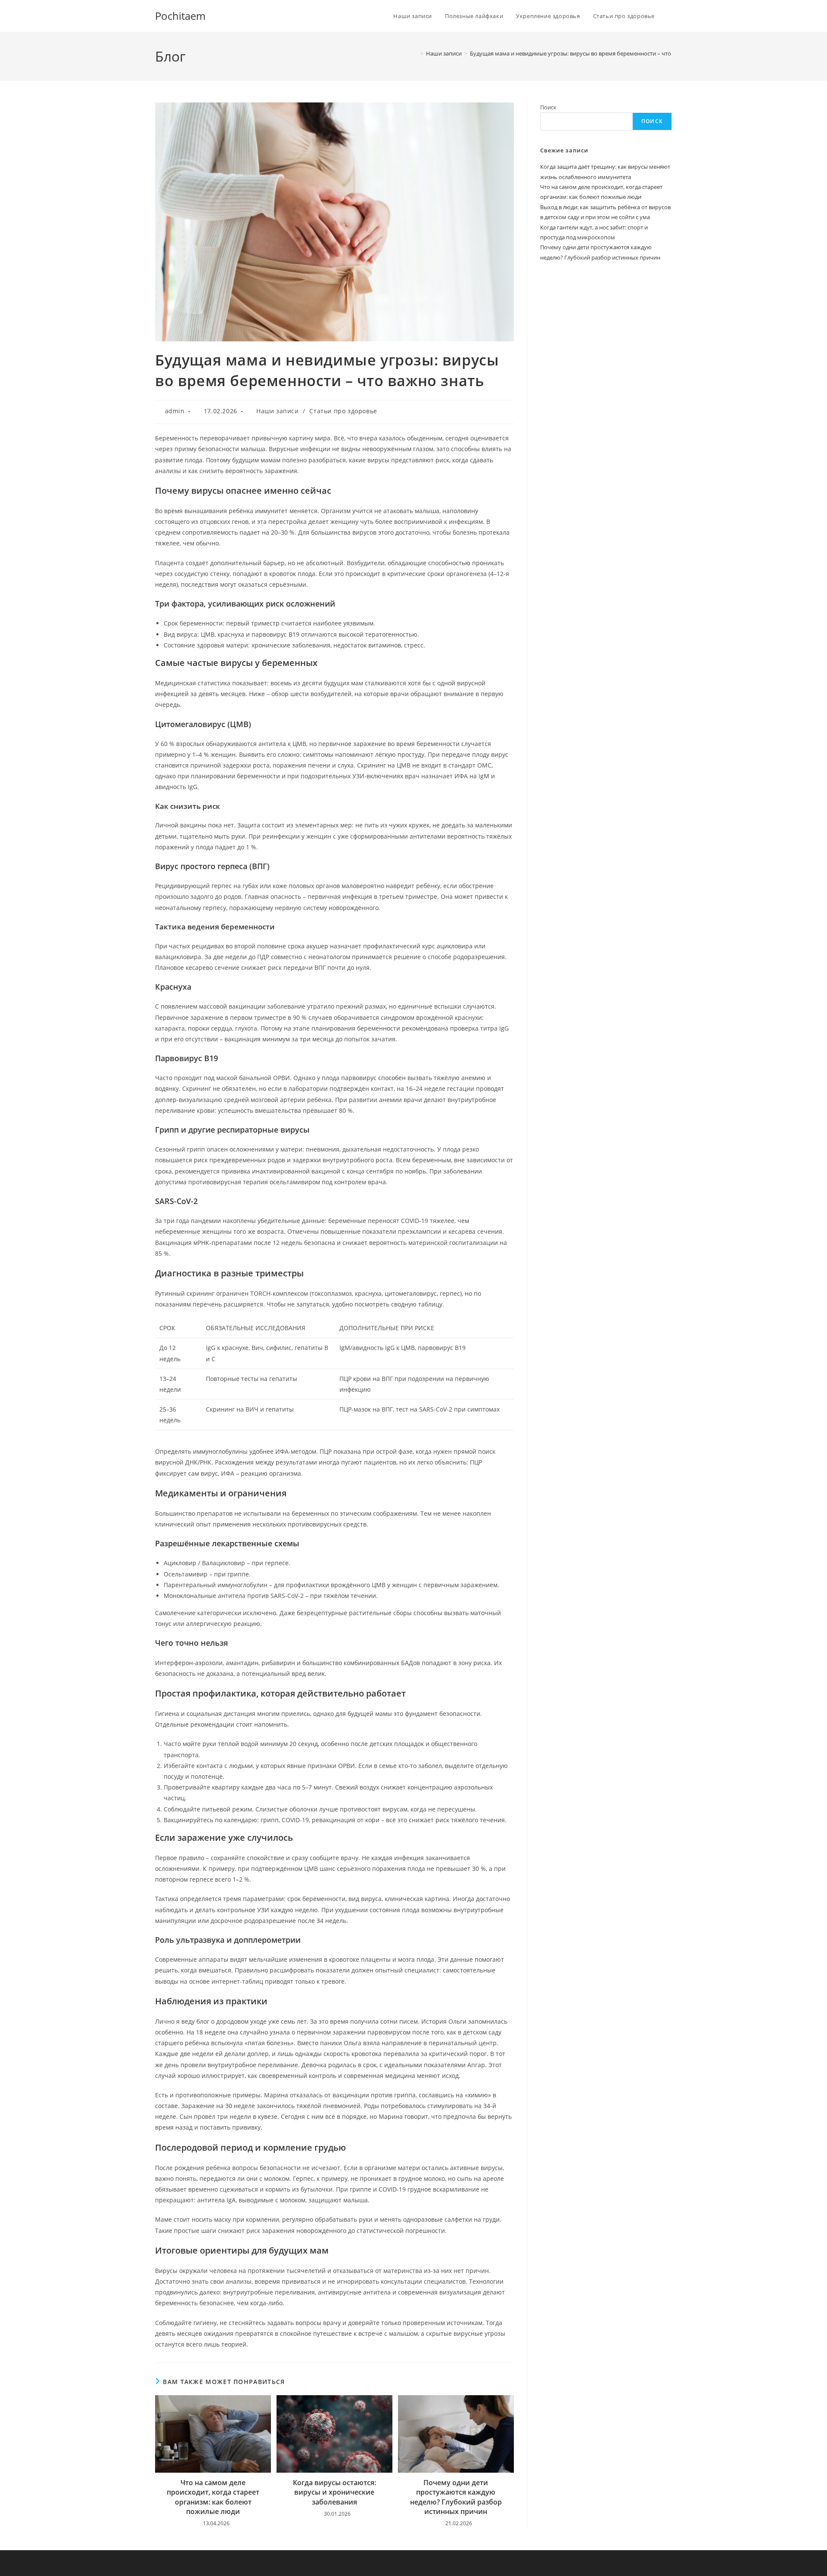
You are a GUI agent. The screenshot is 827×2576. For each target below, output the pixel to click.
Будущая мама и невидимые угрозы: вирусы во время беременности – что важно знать (588, 53)
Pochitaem (180, 16)
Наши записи (278, 411)
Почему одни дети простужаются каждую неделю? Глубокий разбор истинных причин (456, 2497)
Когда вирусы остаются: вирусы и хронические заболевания (334, 2492)
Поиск (548, 107)
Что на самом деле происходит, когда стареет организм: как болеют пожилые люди (213, 2497)
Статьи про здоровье (343, 411)
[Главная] (416, 53)
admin (175, 411)
